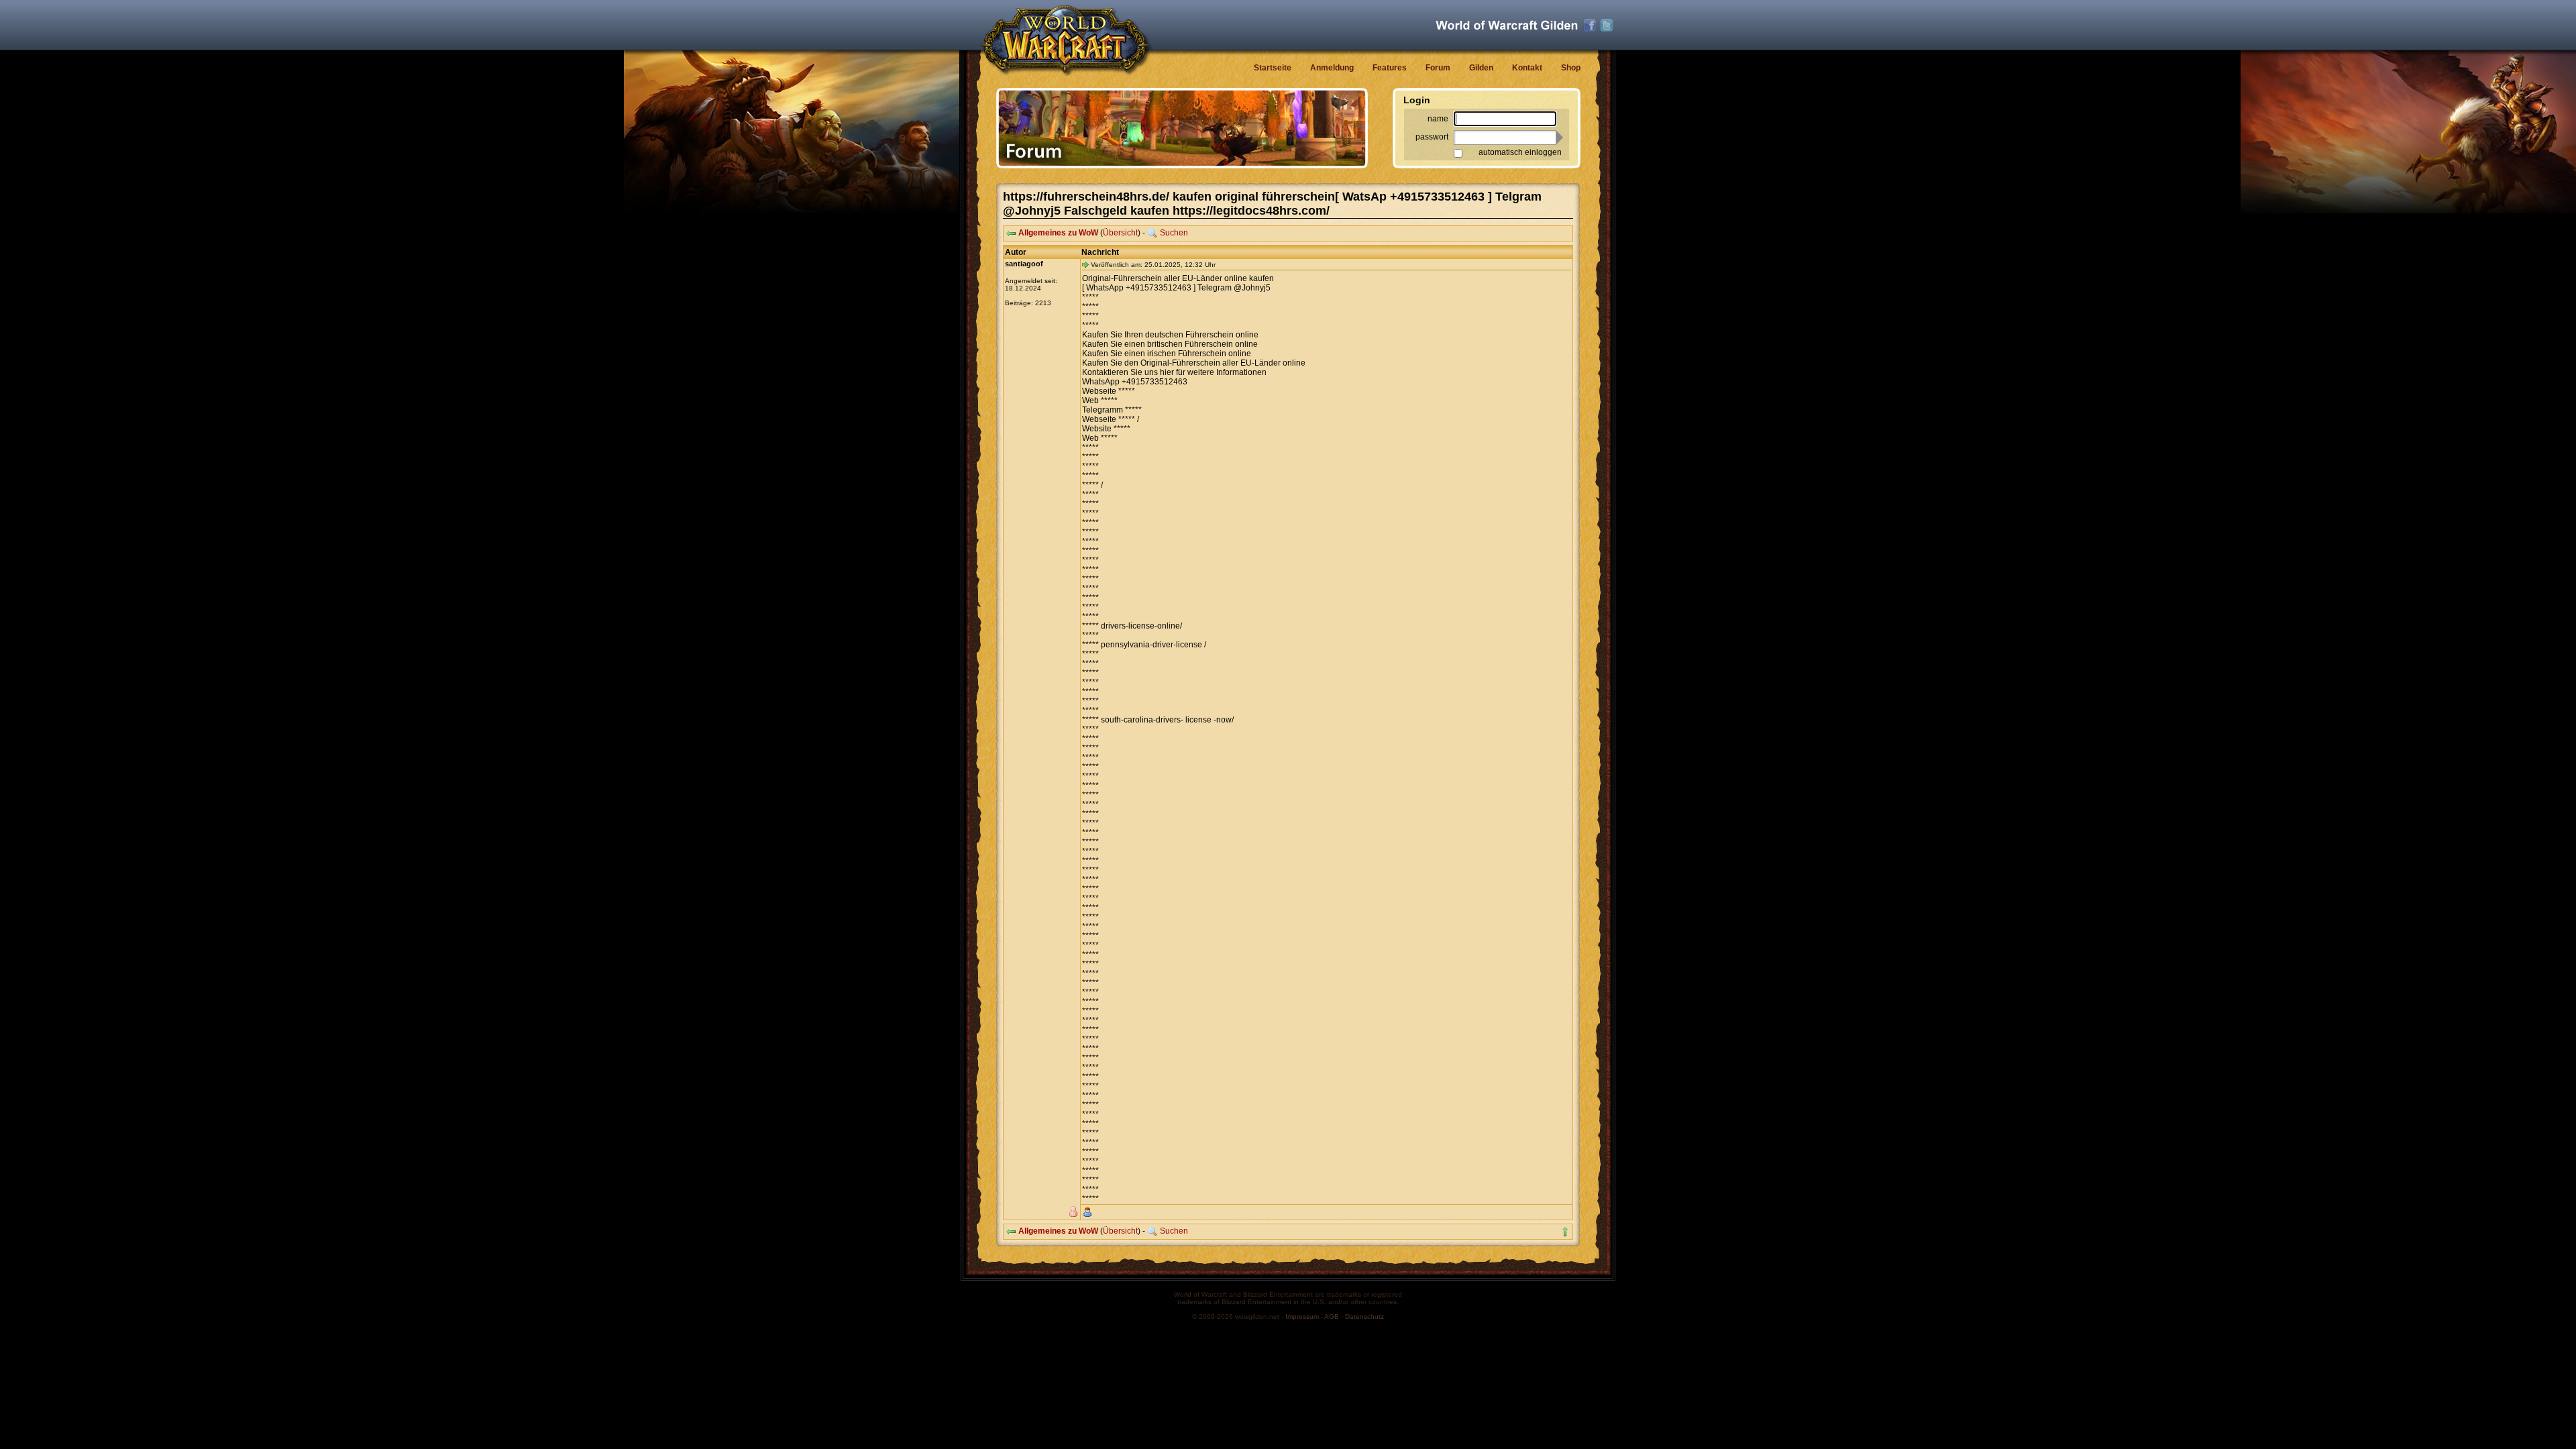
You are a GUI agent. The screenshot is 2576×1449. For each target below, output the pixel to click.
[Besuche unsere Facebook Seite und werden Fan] (1590, 25)
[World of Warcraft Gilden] (1507, 25)
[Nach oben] (1565, 1232)
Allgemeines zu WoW (1058, 233)
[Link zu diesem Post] (1085, 264)
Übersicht (1120, 233)
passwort (1432, 137)
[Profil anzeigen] (1087, 1212)
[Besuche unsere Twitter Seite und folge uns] (1607, 25)
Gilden (1481, 68)
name (1438, 119)
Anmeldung (1332, 68)
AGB (1332, 1317)
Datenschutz (1364, 1317)
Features (1390, 68)
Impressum (1302, 1317)
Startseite (1273, 68)
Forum (1438, 68)
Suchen (1174, 233)
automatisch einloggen (1520, 152)
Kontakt (1527, 68)
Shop (1571, 68)
